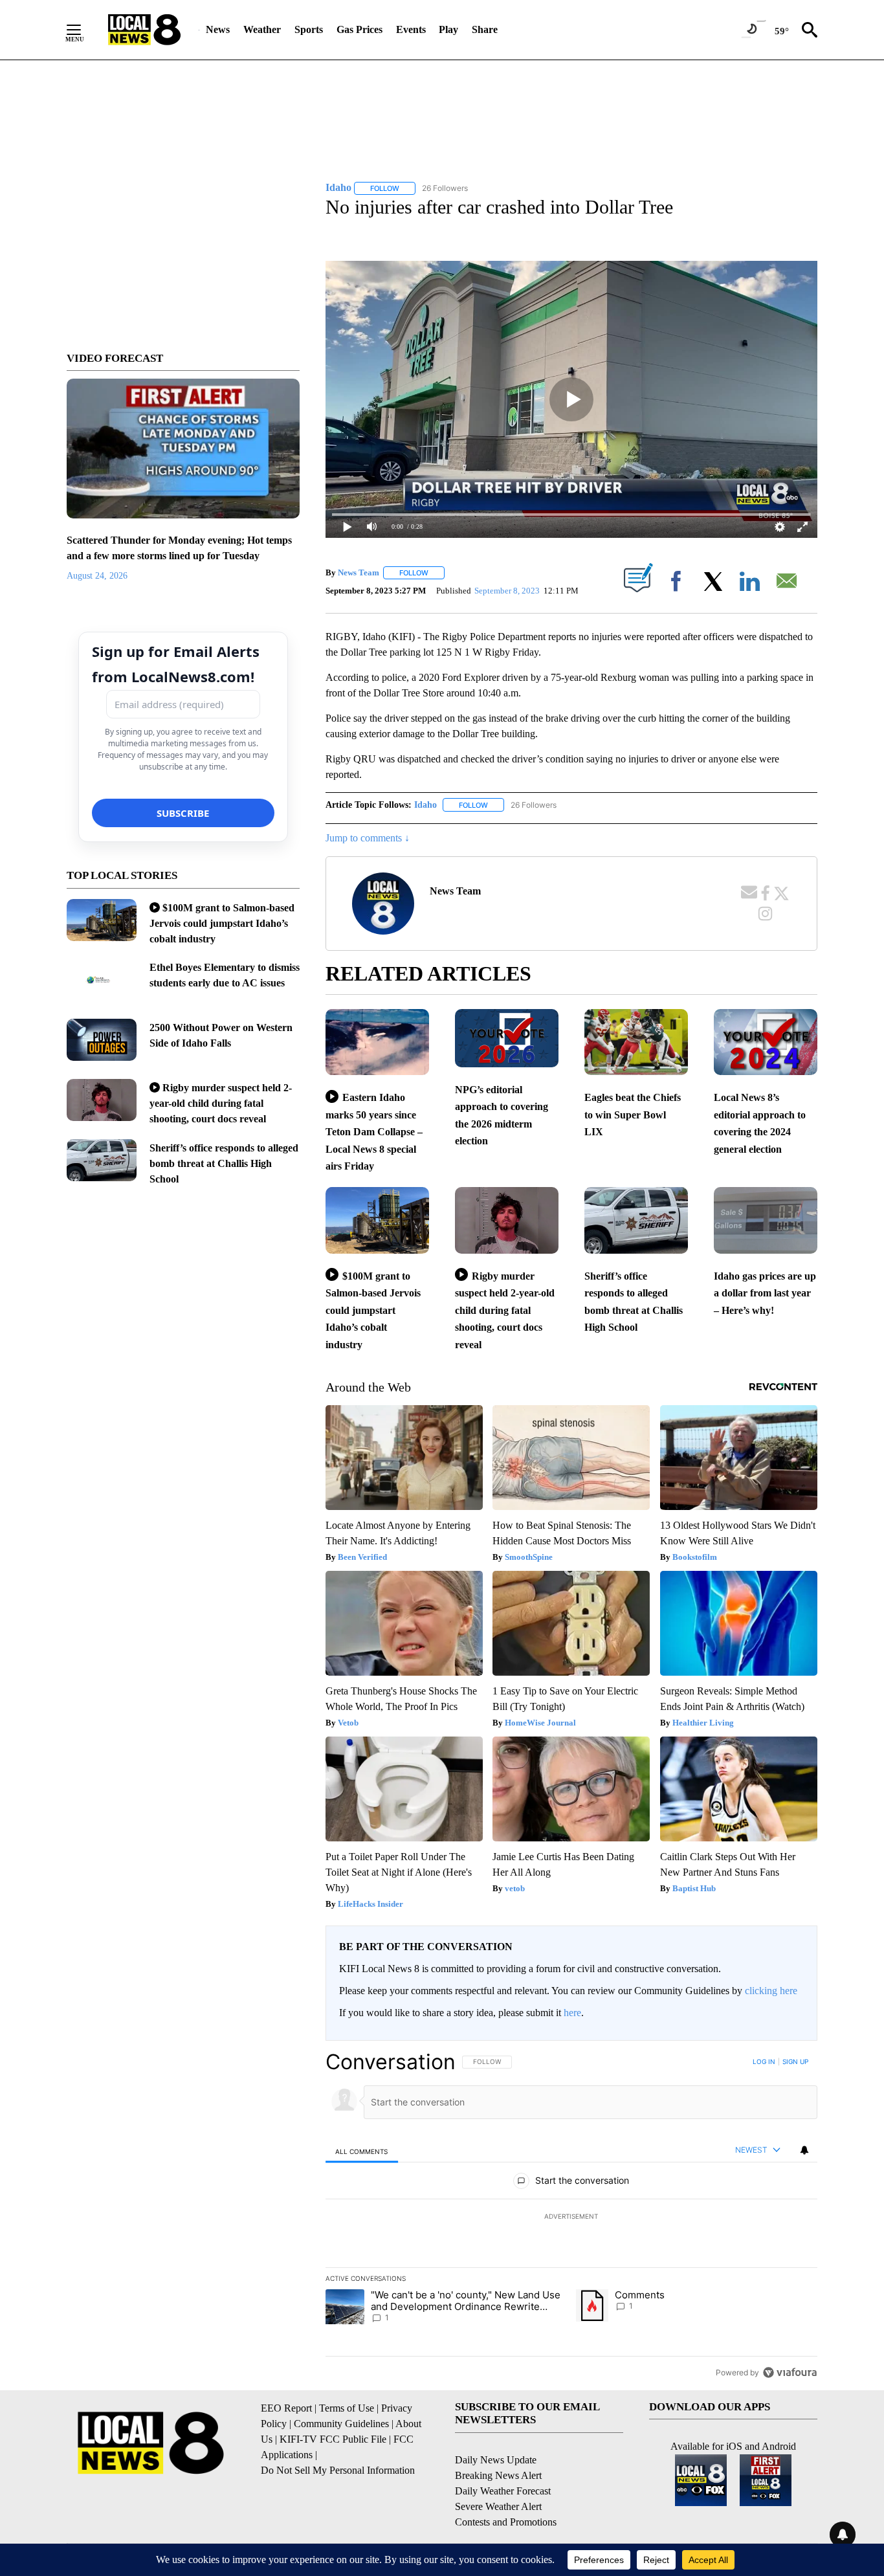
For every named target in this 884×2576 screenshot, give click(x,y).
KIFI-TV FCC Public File (333, 2439)
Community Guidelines (341, 2424)
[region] (571, 2217)
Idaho (425, 805)
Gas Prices (359, 29)
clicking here (771, 1991)
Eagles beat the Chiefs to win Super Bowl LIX (633, 1115)
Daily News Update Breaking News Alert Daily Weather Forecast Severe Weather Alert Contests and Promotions (506, 2491)
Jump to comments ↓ (368, 838)
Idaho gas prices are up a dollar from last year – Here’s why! (765, 1293)
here (572, 2013)
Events (411, 29)
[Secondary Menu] (83, 30)
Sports (309, 29)
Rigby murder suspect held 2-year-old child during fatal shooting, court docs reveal (221, 1103)
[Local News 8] (144, 30)
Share (485, 29)
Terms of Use (347, 2408)
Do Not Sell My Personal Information (338, 2470)
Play (448, 29)
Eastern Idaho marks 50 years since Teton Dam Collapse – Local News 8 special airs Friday (374, 1132)
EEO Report (286, 2408)
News (218, 29)
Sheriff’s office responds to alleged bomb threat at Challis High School (224, 1163)
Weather (262, 29)
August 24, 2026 (97, 576)
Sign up (795, 2061)
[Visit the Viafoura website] (790, 2372)
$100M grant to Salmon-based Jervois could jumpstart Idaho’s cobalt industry (222, 923)
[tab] (362, 2151)
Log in (764, 2061)
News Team (359, 572)
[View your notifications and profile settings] (804, 2150)
